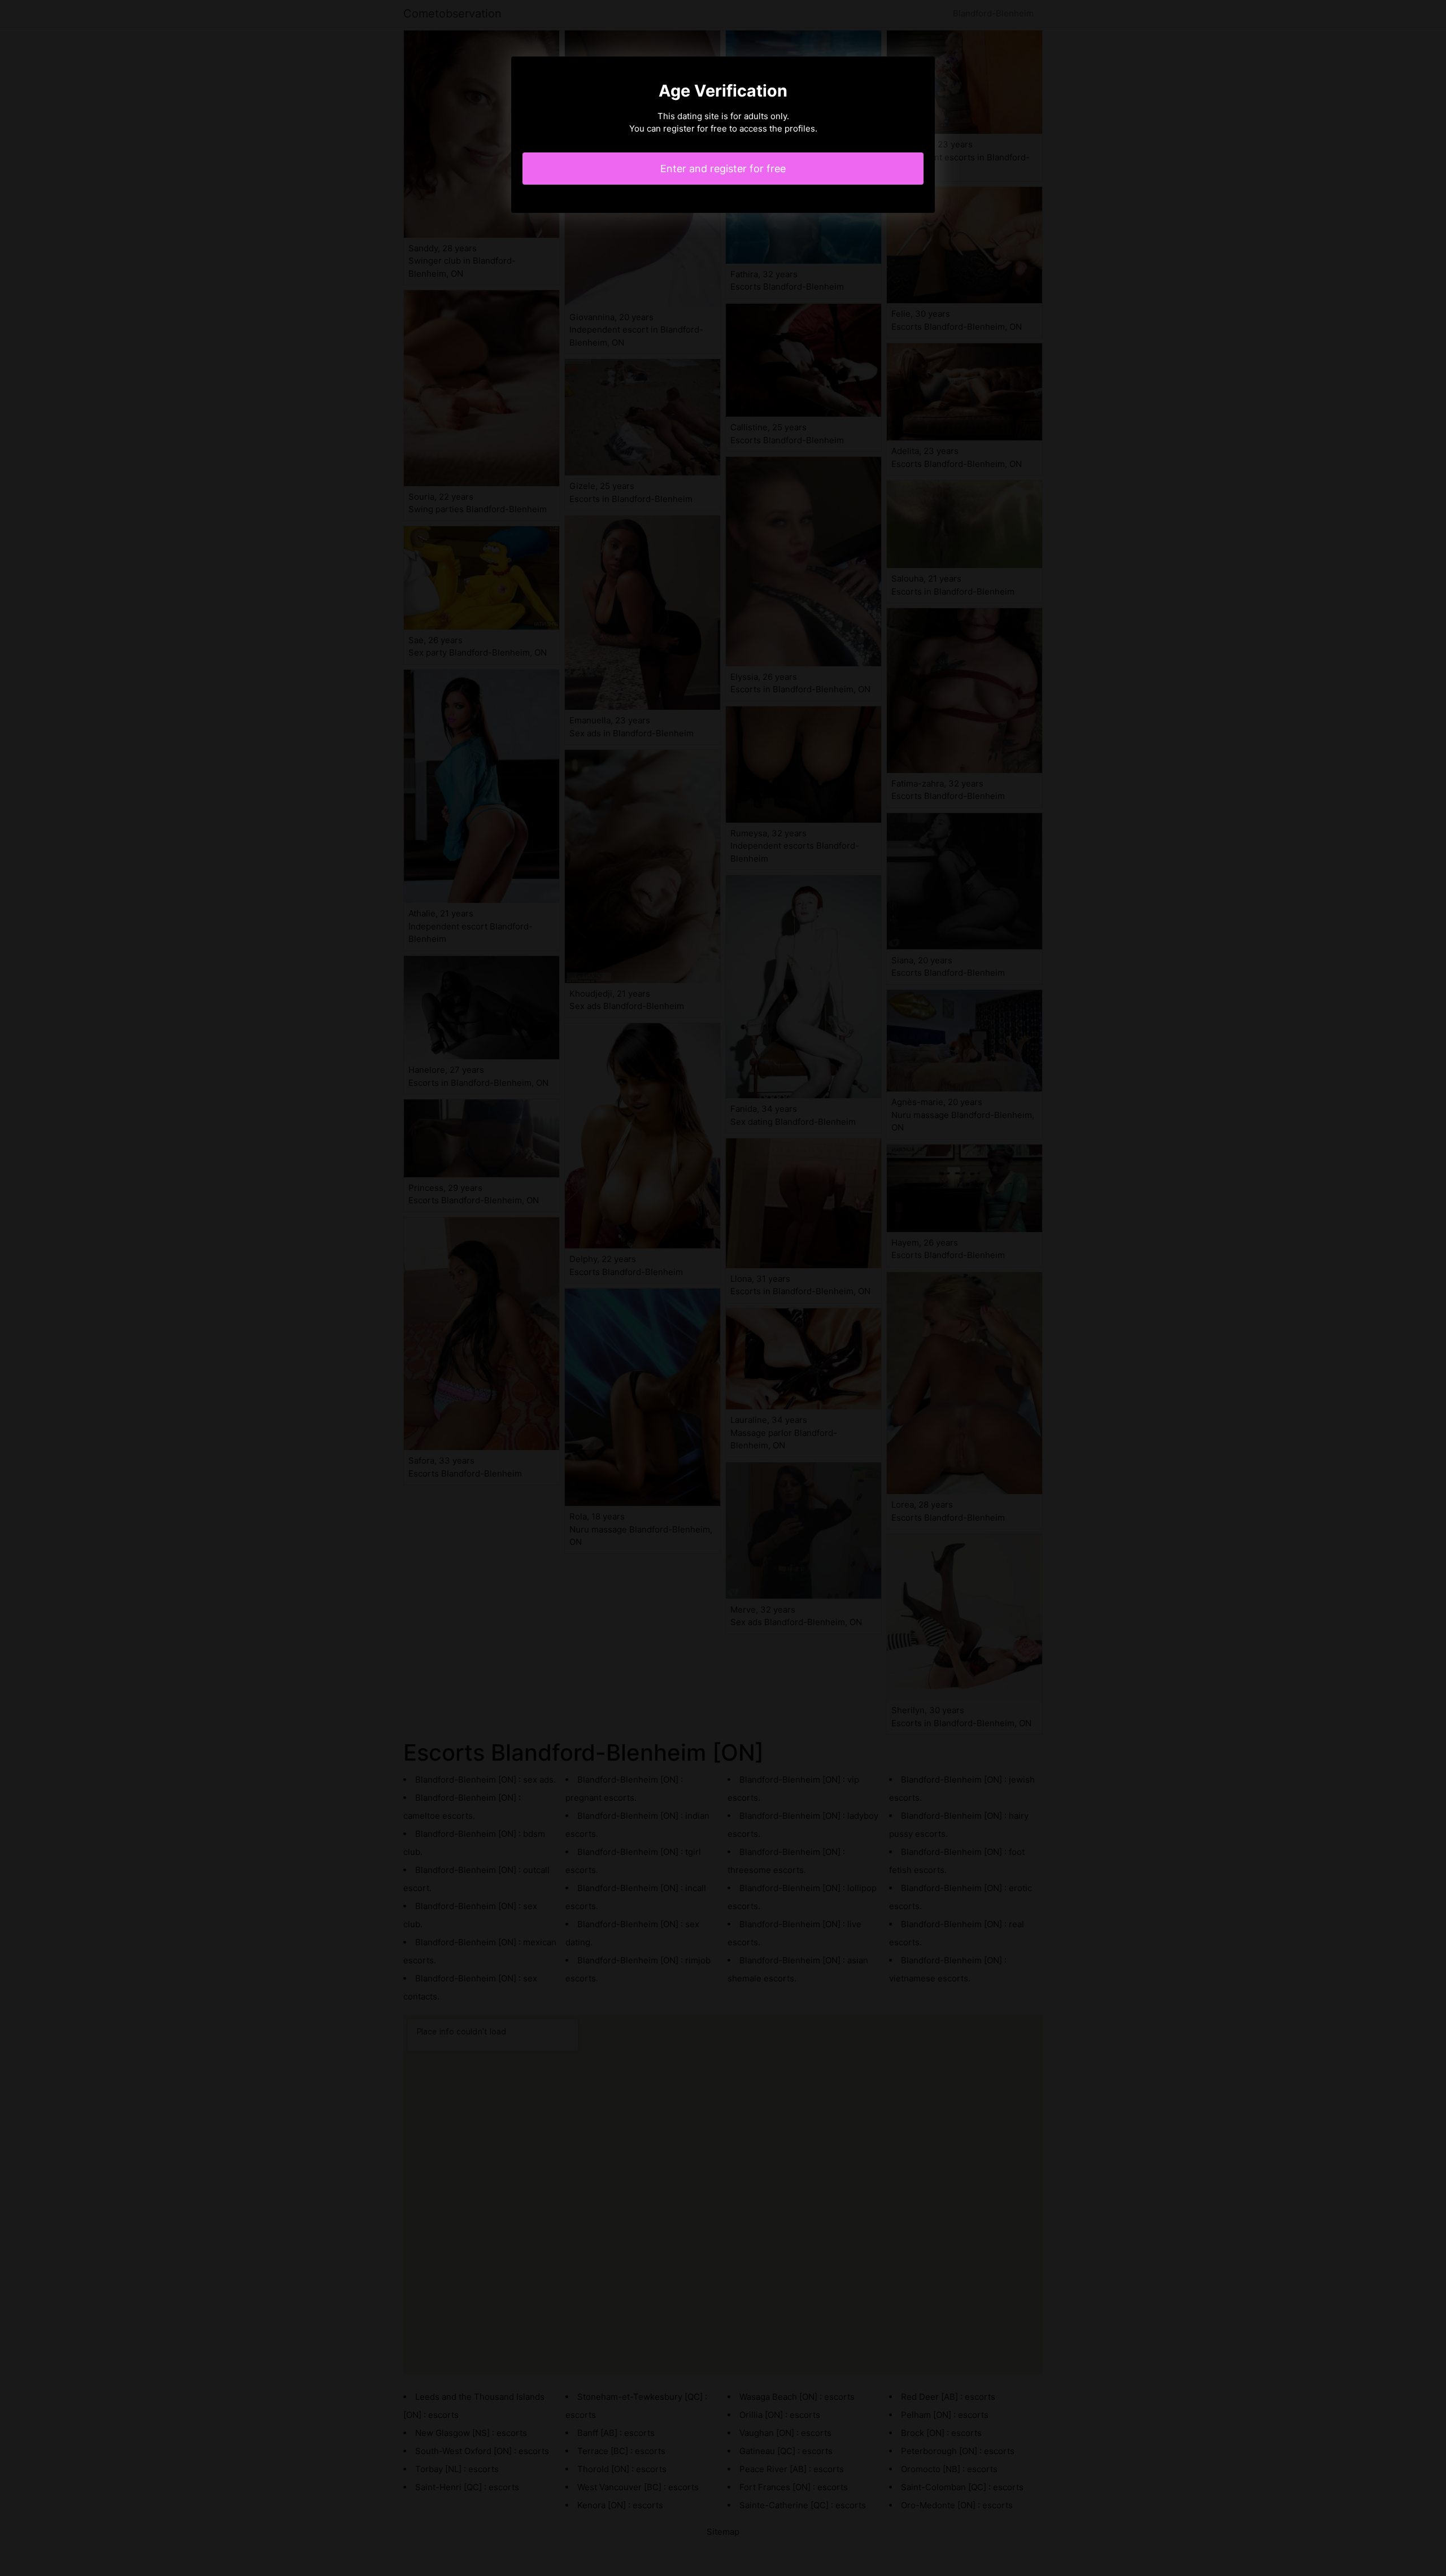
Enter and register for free (723, 169)
